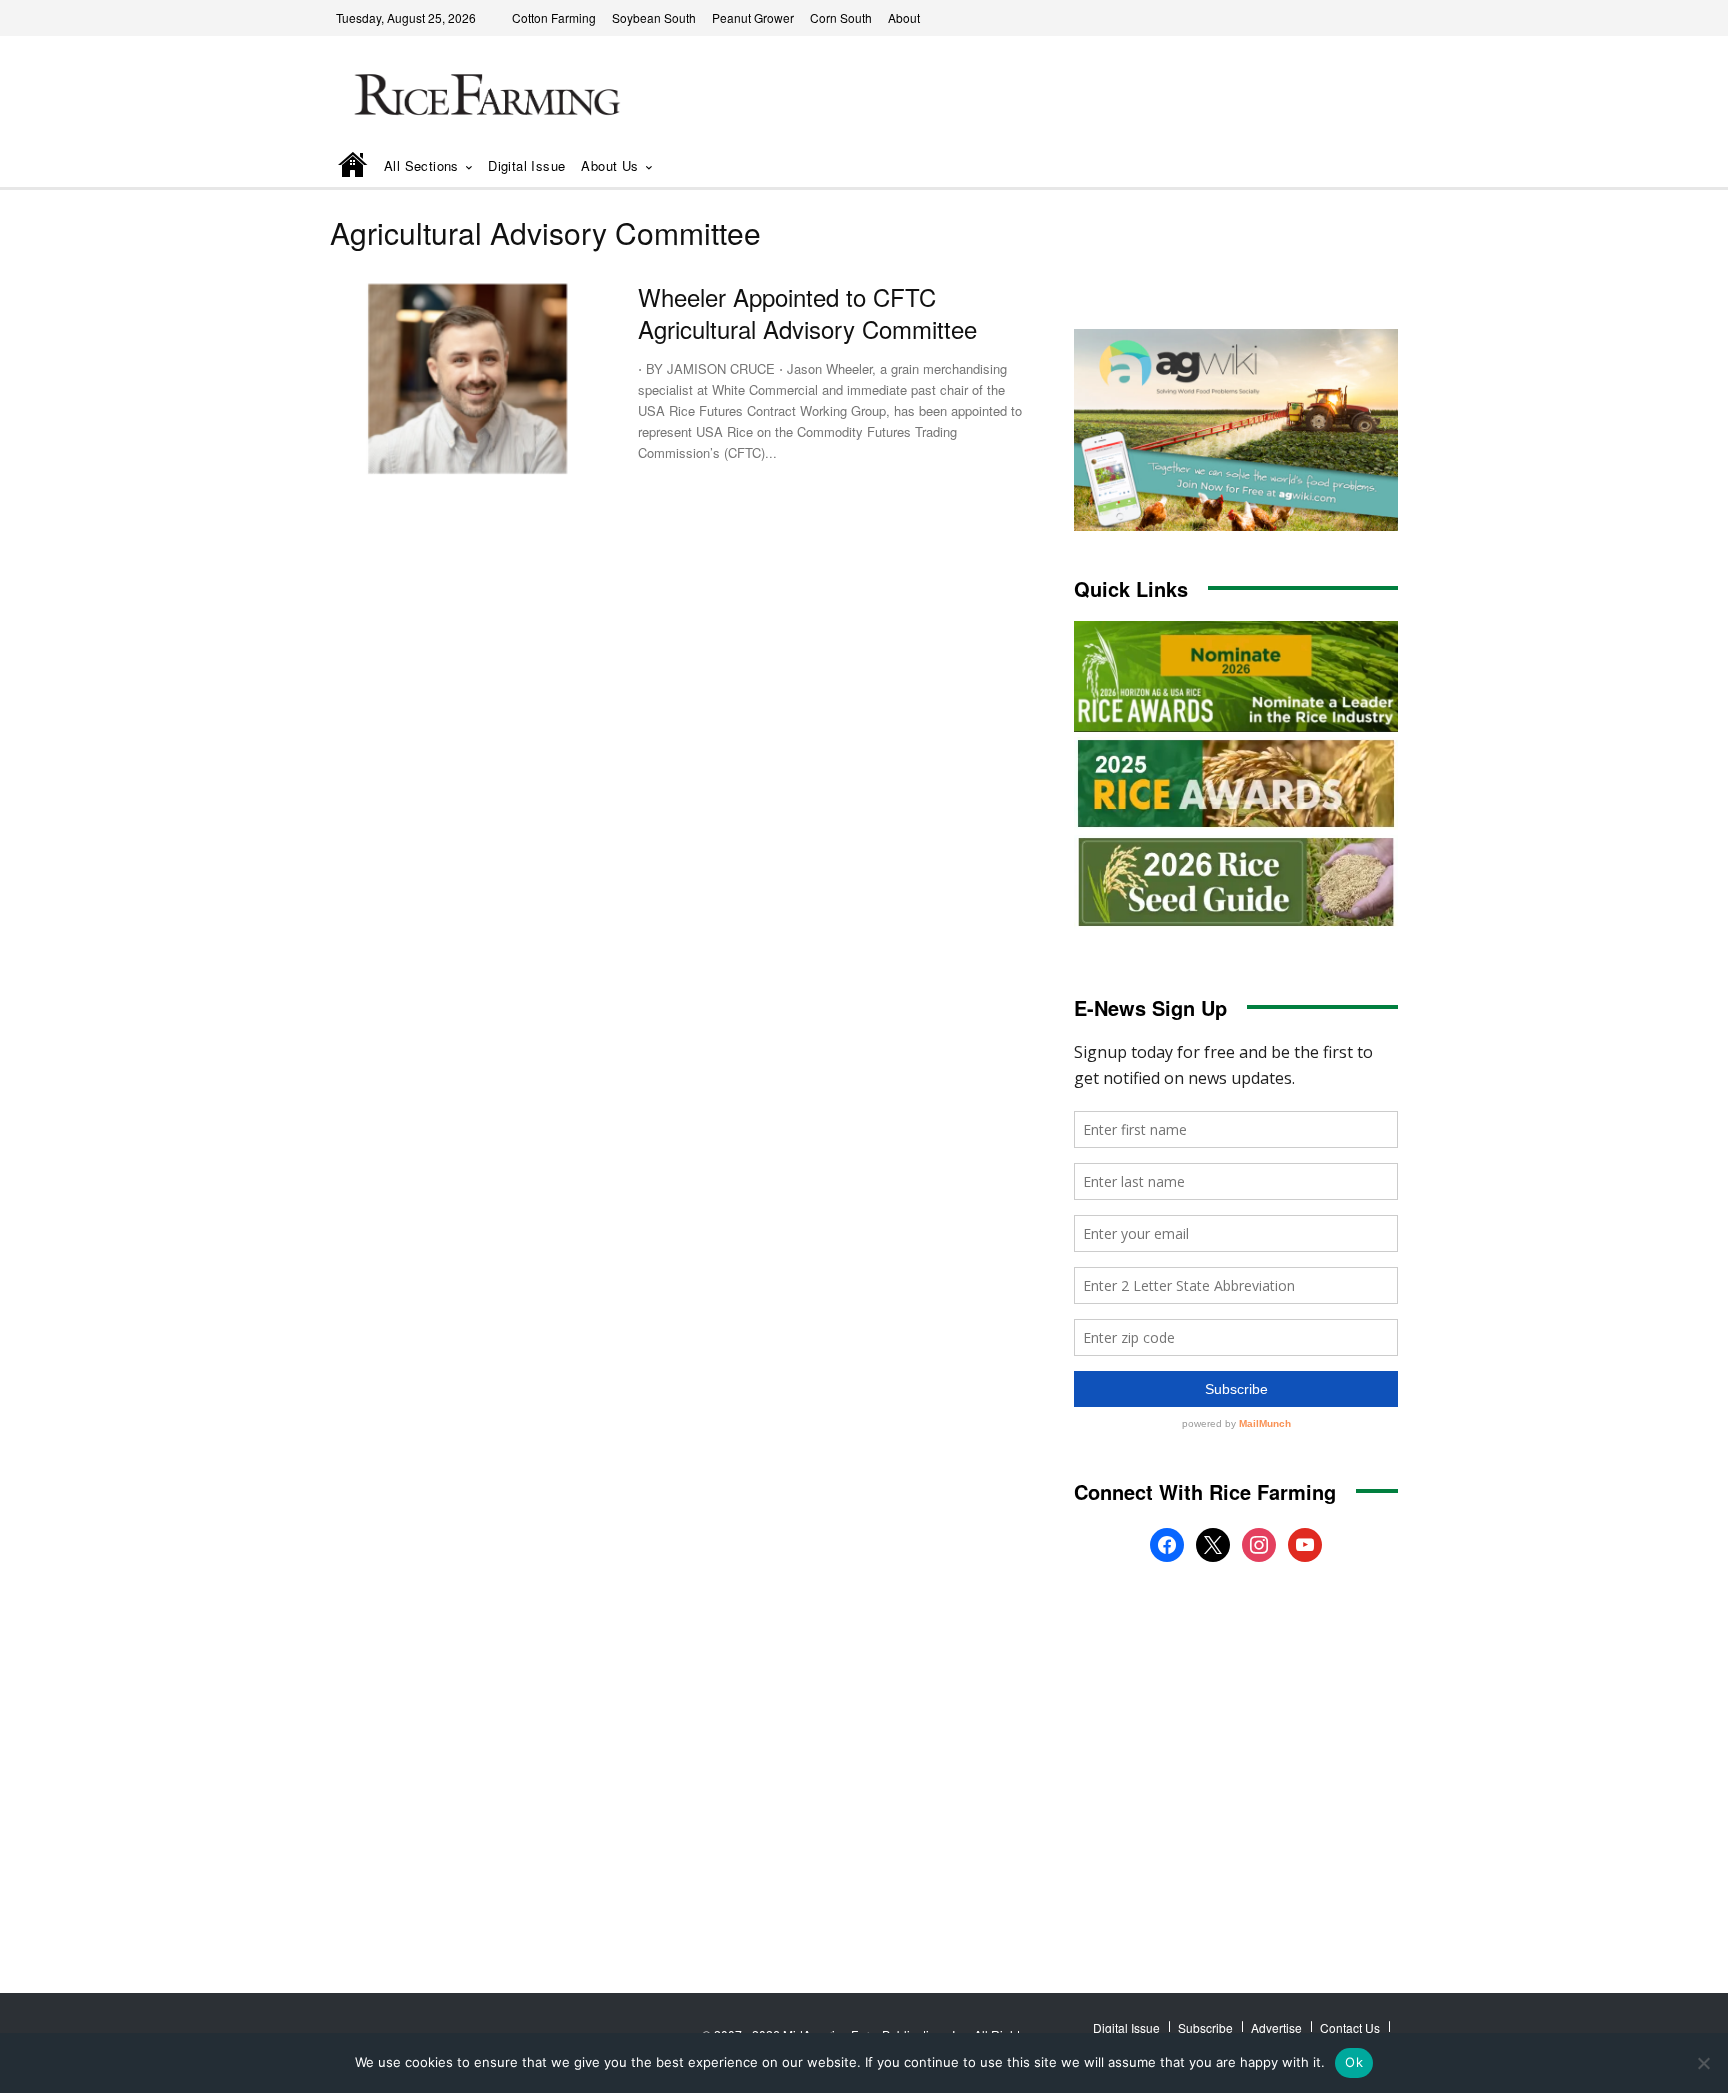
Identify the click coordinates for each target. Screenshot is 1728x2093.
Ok (1354, 2062)
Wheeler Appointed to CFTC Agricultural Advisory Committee (807, 312)
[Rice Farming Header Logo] (483, 97)
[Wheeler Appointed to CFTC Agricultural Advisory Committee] (469, 378)
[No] (1703, 2063)
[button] (1355, 167)
